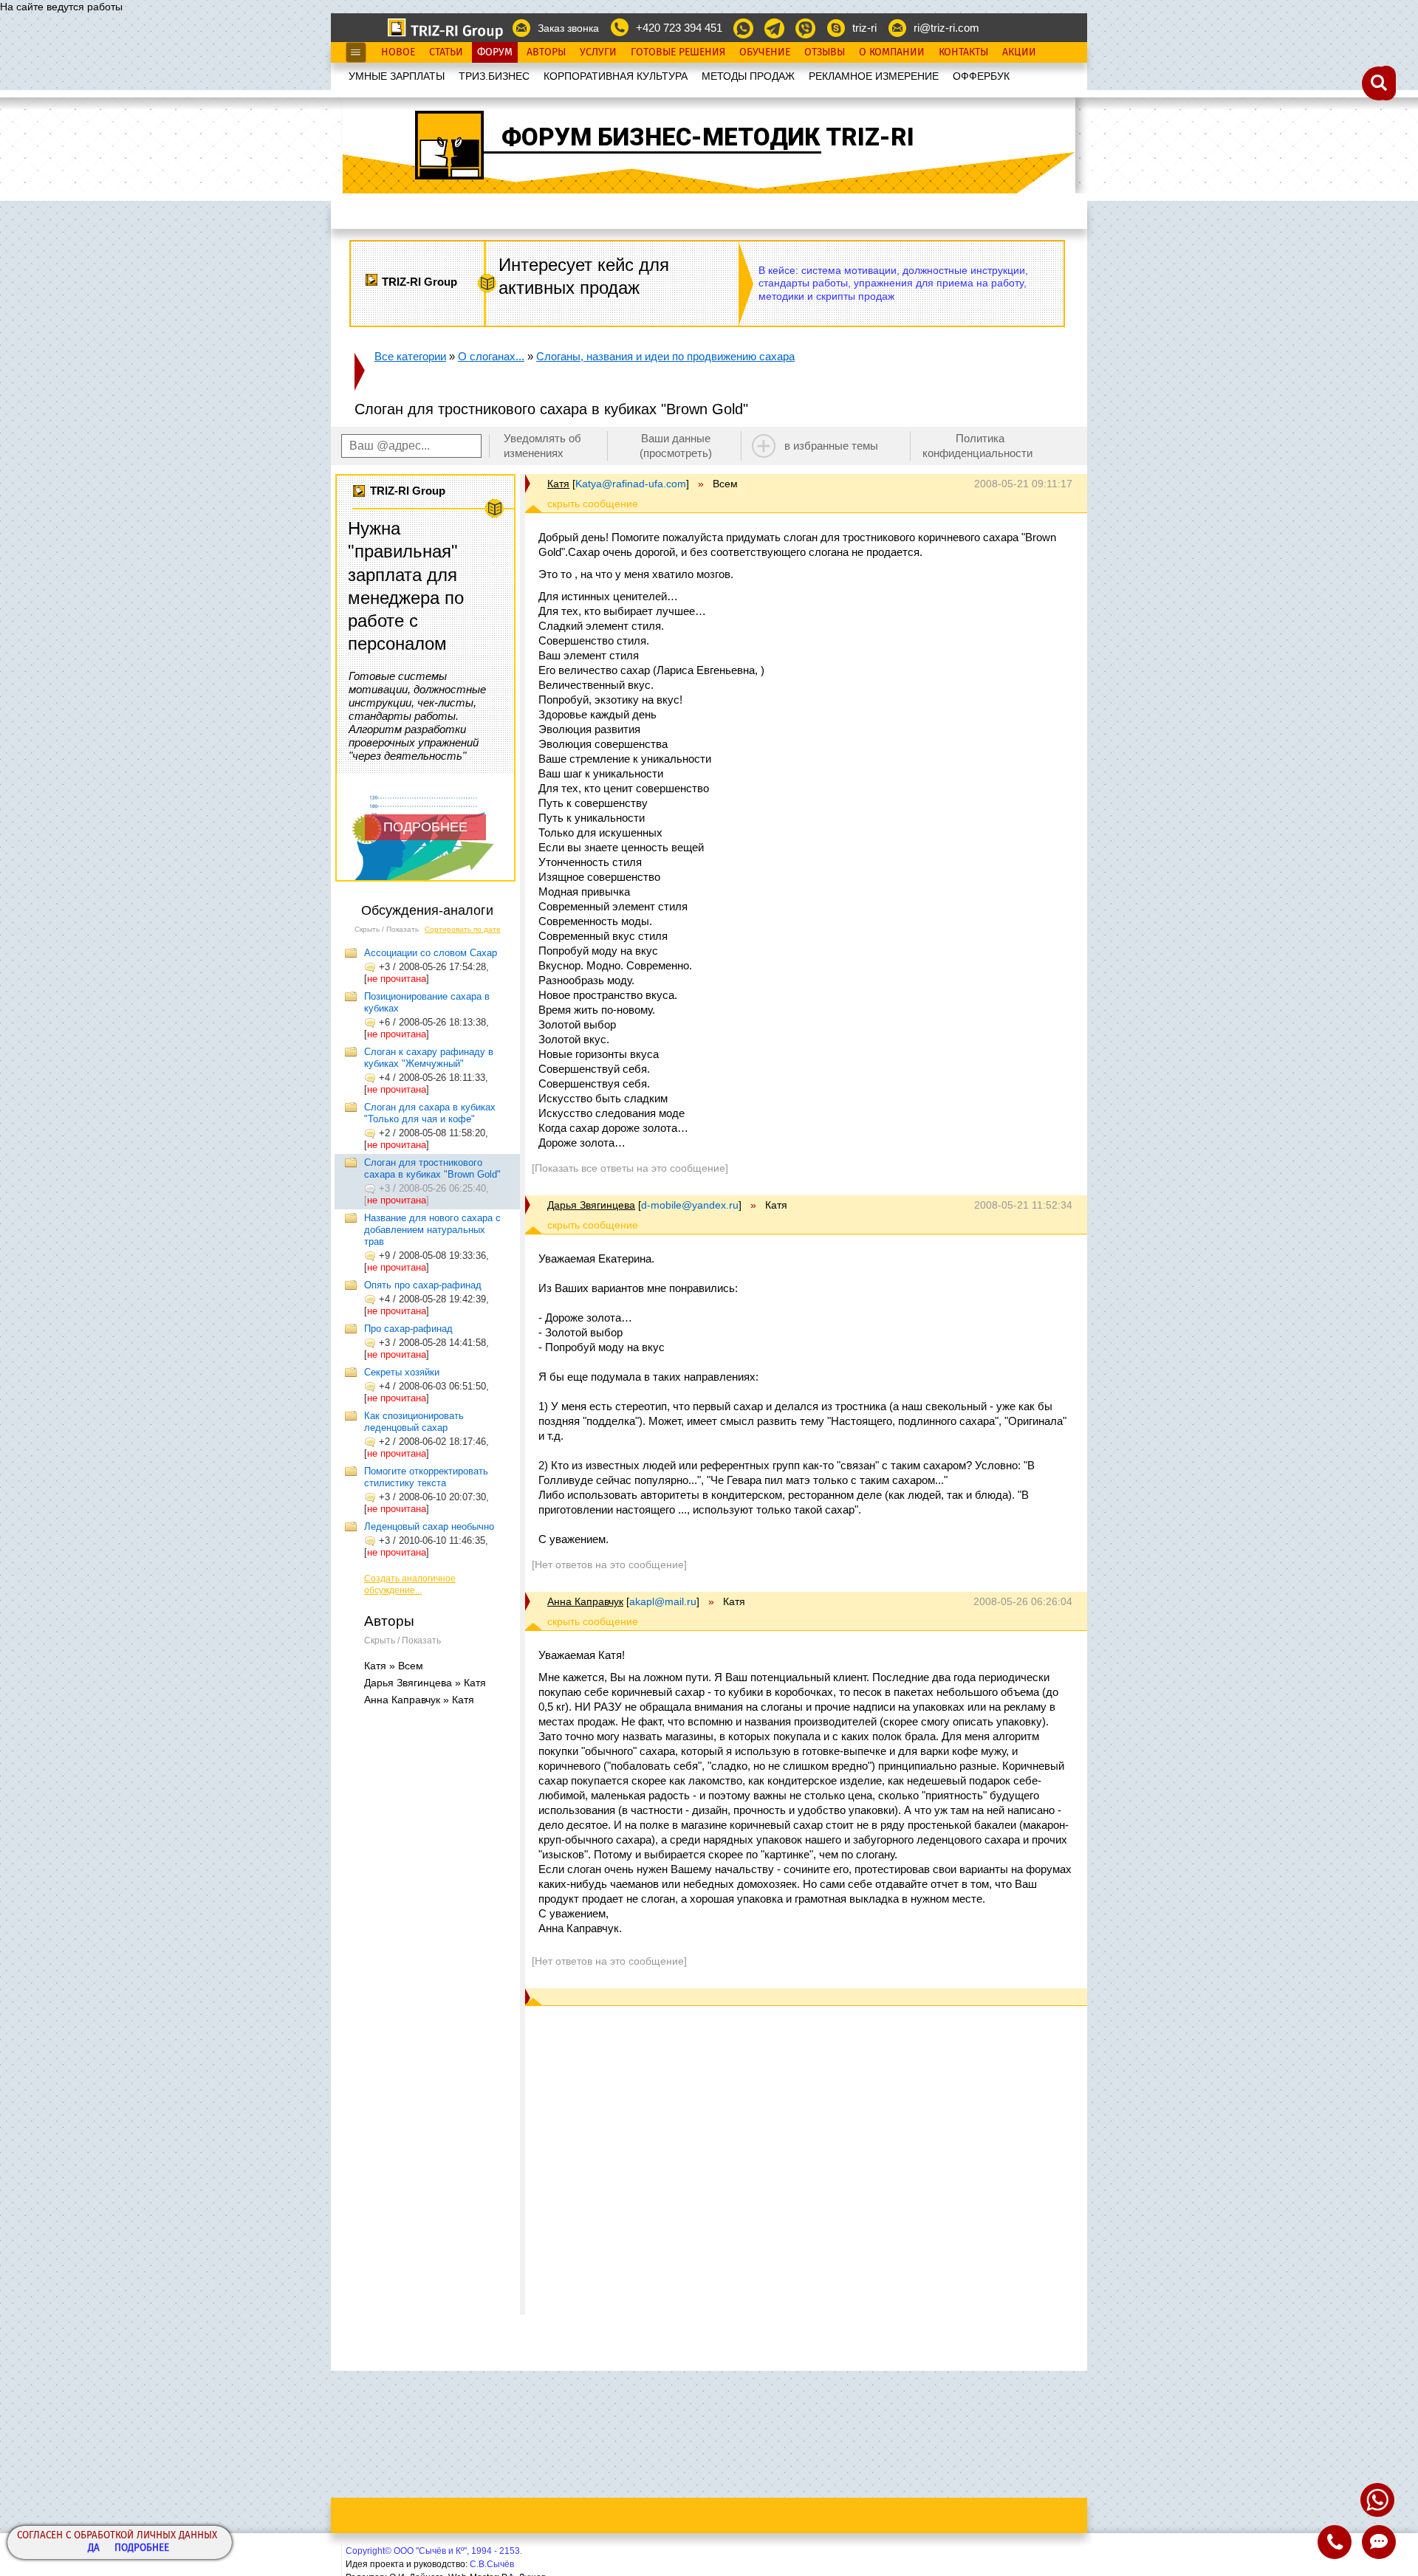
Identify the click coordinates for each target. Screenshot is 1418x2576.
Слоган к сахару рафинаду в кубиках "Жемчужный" (429, 1058)
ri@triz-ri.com (946, 28)
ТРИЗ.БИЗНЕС (494, 76)
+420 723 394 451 (679, 28)
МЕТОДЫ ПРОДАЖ (748, 76)
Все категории (410, 356)
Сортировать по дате (463, 929)
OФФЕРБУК (981, 76)
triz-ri (864, 28)
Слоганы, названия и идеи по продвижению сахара (665, 356)
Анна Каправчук (585, 1601)
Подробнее (142, 2548)
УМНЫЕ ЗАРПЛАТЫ (397, 76)
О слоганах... (491, 356)
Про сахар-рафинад (408, 1329)
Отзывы (825, 52)
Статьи (446, 52)
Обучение (765, 52)
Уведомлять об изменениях (542, 446)
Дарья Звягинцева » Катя (425, 1683)
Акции (1019, 52)
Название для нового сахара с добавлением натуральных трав (432, 1230)
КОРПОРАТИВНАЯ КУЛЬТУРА (616, 76)
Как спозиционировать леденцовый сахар (414, 1422)
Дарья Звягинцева (591, 1205)
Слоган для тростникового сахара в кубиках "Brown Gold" (432, 1168)
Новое (398, 52)
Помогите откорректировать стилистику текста (426, 1477)
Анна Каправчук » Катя (419, 1700)
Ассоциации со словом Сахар (431, 953)
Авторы (546, 52)
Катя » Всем (394, 1666)
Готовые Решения (678, 52)
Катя (558, 484)
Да (94, 2548)
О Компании (892, 52)
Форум (495, 52)
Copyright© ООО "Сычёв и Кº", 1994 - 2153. (434, 2551)
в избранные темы (831, 446)
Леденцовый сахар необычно (429, 1526)
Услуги (598, 52)
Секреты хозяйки (402, 1372)
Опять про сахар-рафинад (423, 1285)
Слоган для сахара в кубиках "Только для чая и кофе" (430, 1113)
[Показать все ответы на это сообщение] (630, 1168)
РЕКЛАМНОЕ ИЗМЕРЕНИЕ (874, 76)
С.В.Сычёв (492, 2564)
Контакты (963, 52)
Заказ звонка (568, 28)
